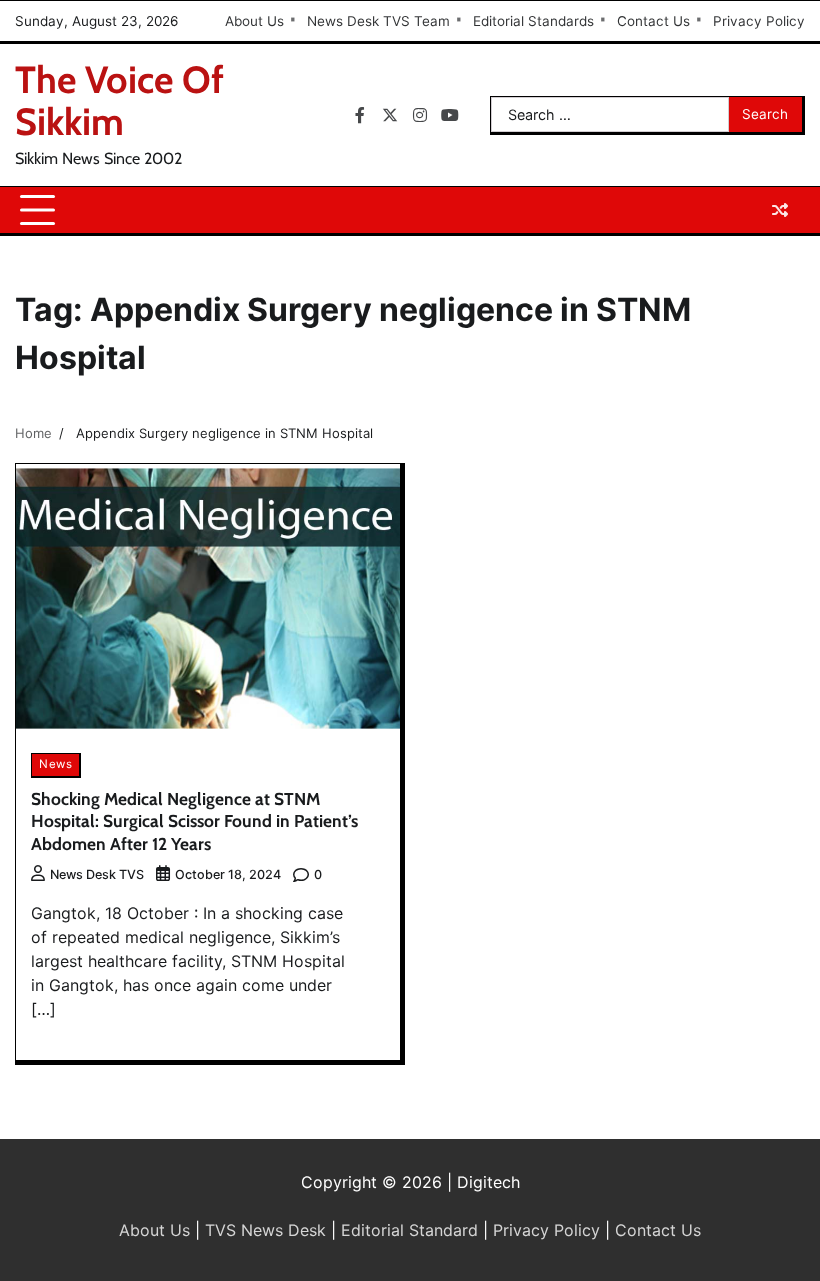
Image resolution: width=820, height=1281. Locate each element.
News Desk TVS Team (378, 21)
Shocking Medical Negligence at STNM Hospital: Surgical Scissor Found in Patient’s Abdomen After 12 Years (194, 821)
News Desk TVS (97, 874)
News (55, 764)
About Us (254, 21)
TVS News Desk (265, 1230)
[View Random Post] (780, 210)
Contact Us (653, 21)
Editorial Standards (533, 21)
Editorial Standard (409, 1230)
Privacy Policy (759, 21)
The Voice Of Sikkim (119, 100)
